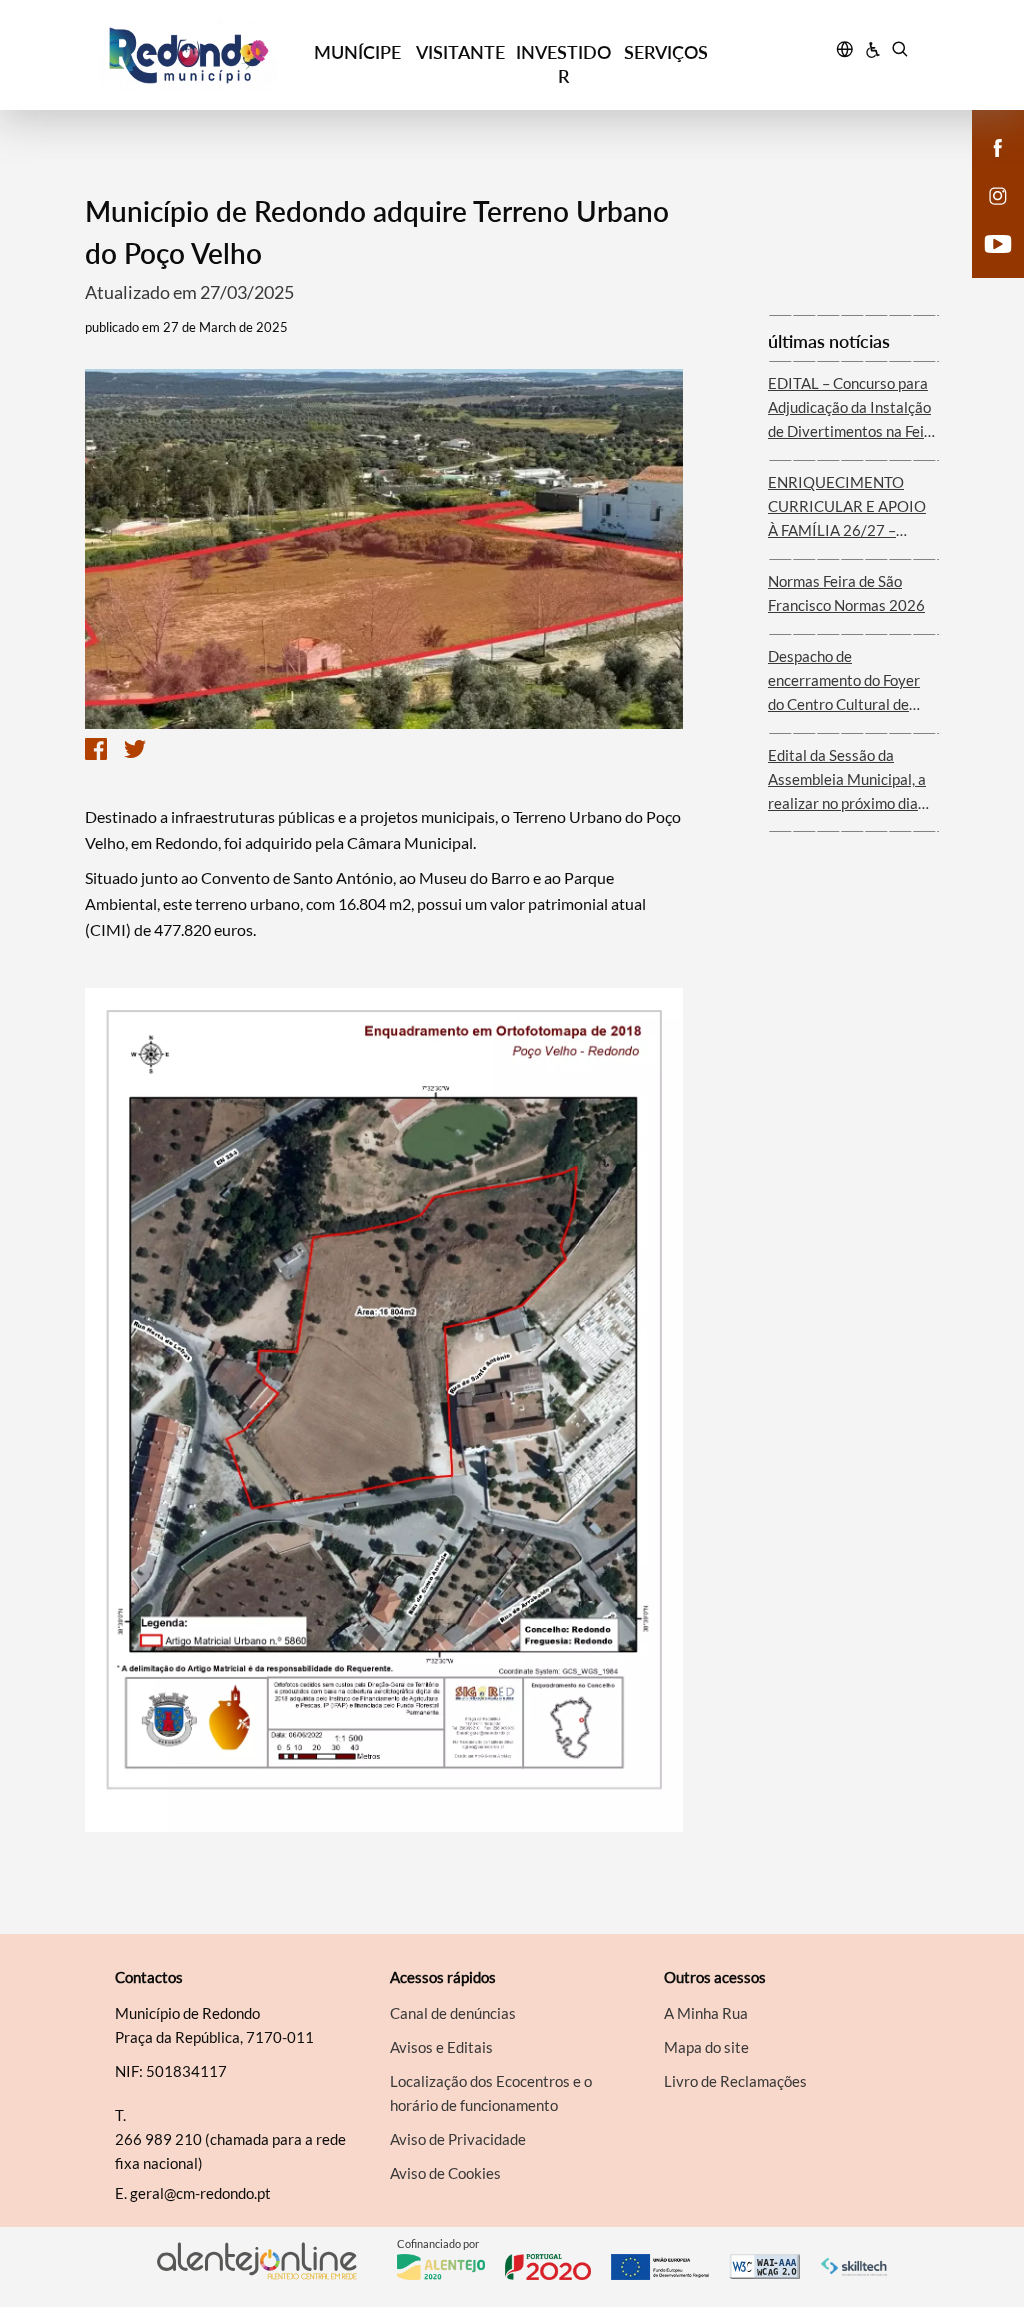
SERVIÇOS (666, 52)
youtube (986, 264)
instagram (986, 216)
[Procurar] (899, 52)
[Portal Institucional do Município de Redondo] (203, 55)
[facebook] (998, 146)
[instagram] (998, 194)
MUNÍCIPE (357, 52)
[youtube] (998, 242)
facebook (986, 168)
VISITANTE (460, 52)
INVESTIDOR (563, 64)
